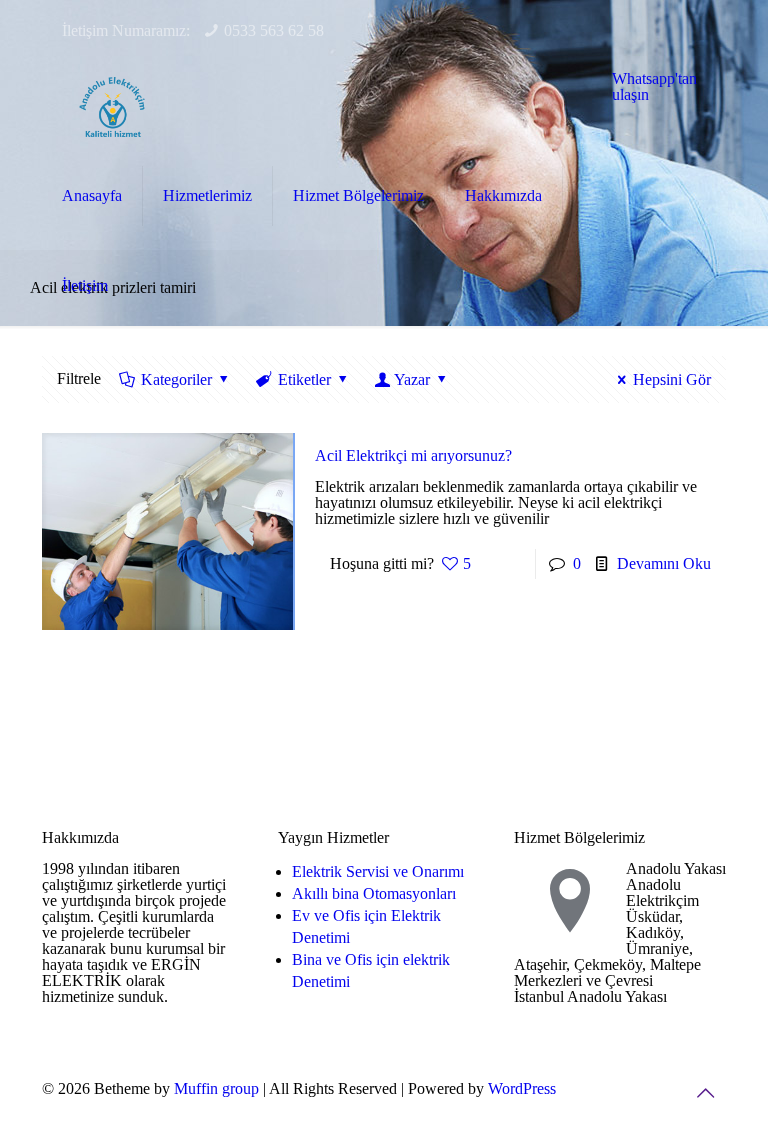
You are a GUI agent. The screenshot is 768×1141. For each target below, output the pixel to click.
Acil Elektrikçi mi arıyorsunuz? (413, 455)
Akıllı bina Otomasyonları (374, 893)
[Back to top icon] (705, 1093)
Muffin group (216, 1088)
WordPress (522, 1088)
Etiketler (304, 379)
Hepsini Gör (672, 379)
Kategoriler (176, 379)
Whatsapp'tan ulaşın (654, 86)
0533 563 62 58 (274, 30)
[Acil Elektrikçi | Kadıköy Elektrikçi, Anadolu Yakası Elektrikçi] (112, 106)
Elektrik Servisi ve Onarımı (378, 871)
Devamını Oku (664, 563)
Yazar (412, 379)
